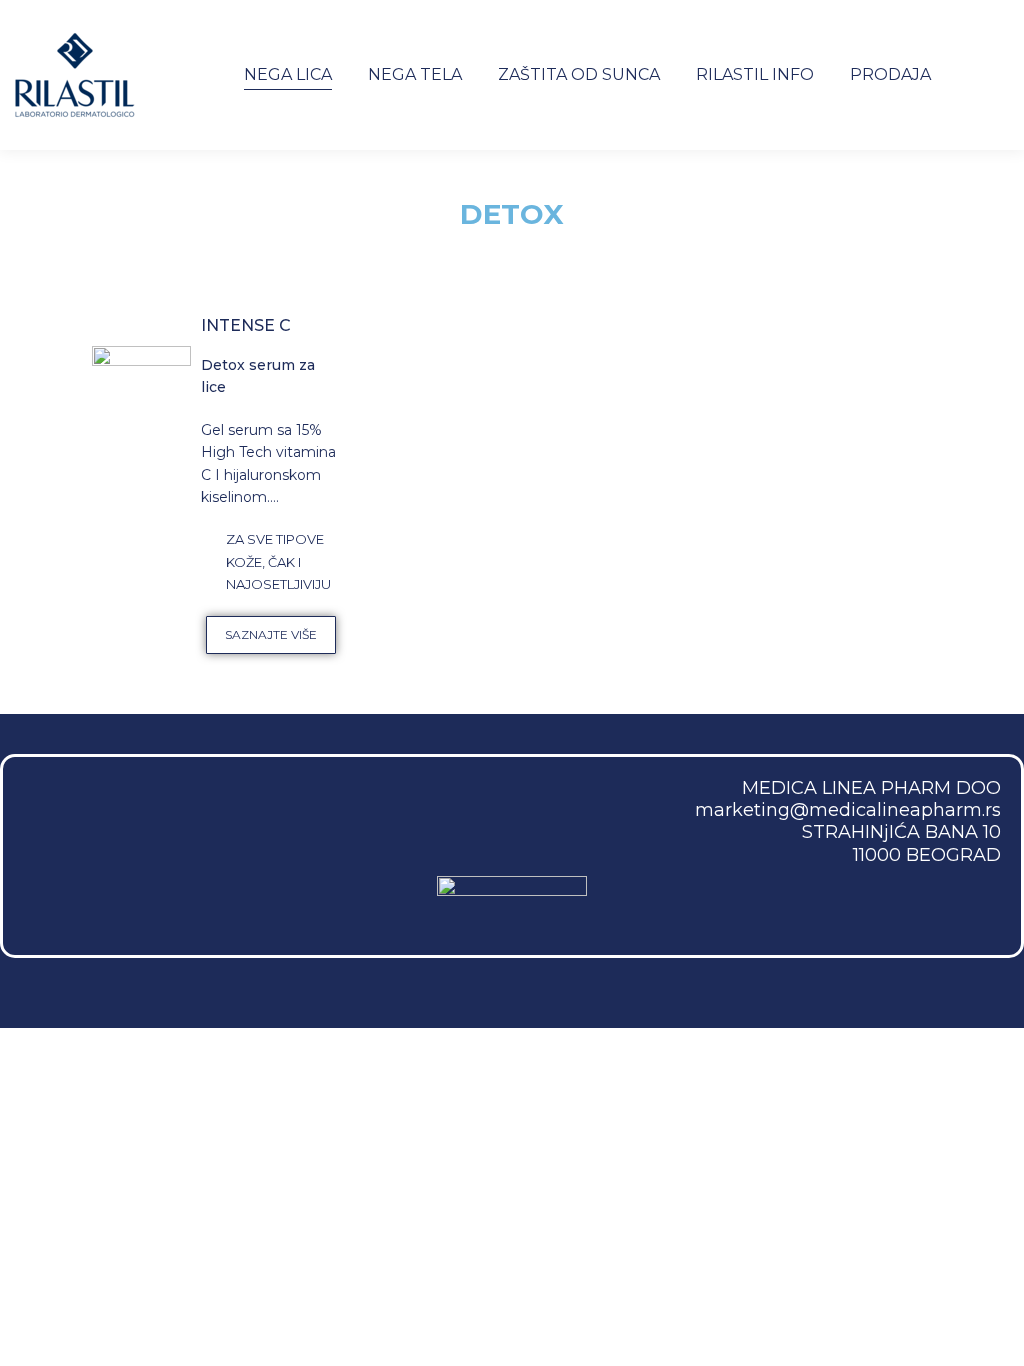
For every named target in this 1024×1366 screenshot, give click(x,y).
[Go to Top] (994, 1336)
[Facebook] (55, 809)
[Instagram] (124, 809)
